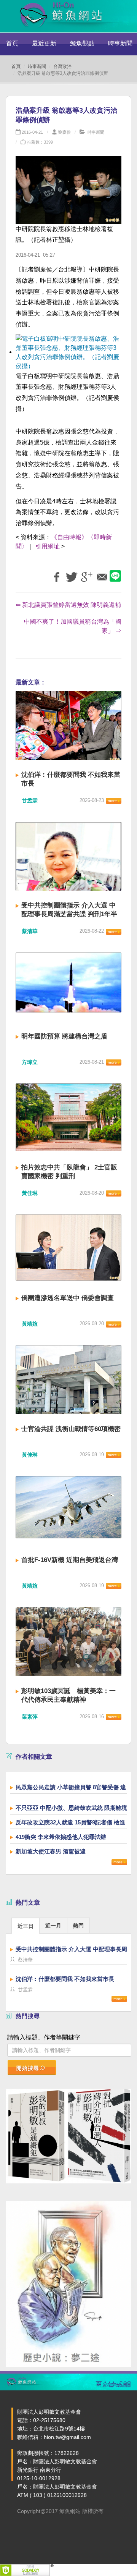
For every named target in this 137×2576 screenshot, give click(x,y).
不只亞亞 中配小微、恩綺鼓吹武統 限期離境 (71, 1808)
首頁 (12, 43)
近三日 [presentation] (25, 1926)
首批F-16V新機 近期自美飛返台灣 (70, 1560)
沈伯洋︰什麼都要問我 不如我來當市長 (65, 1979)
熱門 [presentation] (78, 1926)
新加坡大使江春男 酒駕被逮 (51, 1851)
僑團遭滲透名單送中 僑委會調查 (68, 1298)
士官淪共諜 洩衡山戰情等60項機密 (71, 1429)
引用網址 (48, 546)
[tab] (25, 1925)
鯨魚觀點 (82, 43)
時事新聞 (37, 66)
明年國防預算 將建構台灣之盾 (64, 1036)
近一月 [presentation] (53, 1926)
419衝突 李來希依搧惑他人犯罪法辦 (61, 1837)
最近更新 (44, 43)
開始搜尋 (28, 2068)
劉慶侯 (65, 132)
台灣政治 (62, 66)
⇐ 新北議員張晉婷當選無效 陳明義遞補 (68, 605)
